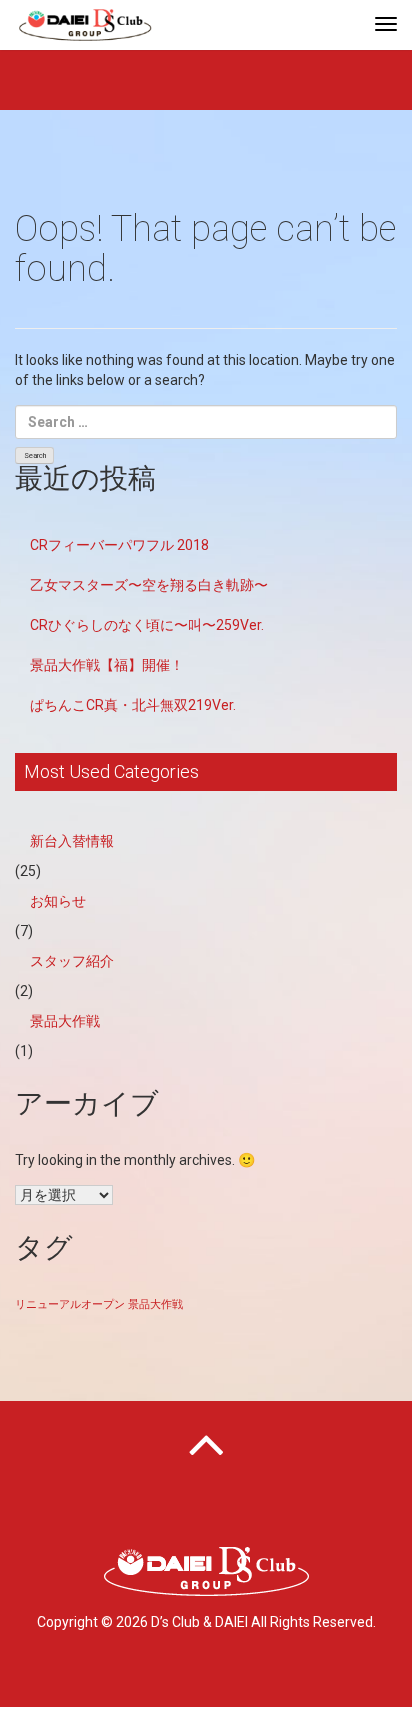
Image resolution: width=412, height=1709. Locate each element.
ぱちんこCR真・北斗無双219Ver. (133, 705)
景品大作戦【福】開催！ (107, 665)
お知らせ (58, 901)
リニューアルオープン (70, 1304)
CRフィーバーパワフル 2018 (119, 545)
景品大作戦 (65, 1021)
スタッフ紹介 (72, 961)
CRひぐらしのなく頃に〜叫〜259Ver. (147, 625)
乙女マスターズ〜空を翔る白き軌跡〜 (149, 585)
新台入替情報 (72, 841)
